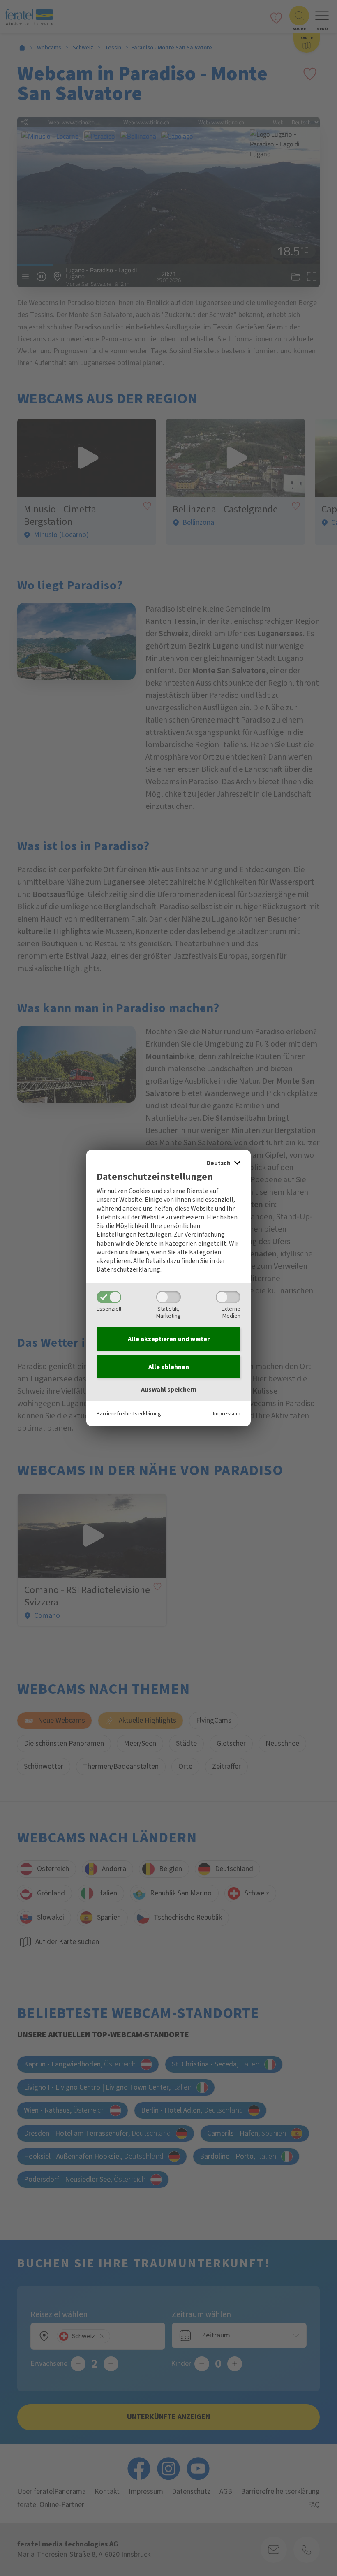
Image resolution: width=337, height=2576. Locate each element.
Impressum (227, 1414)
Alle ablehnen (169, 1367)
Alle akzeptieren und (169, 1339)
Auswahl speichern (169, 1390)
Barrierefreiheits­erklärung (129, 1414)
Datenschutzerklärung (128, 1269)
